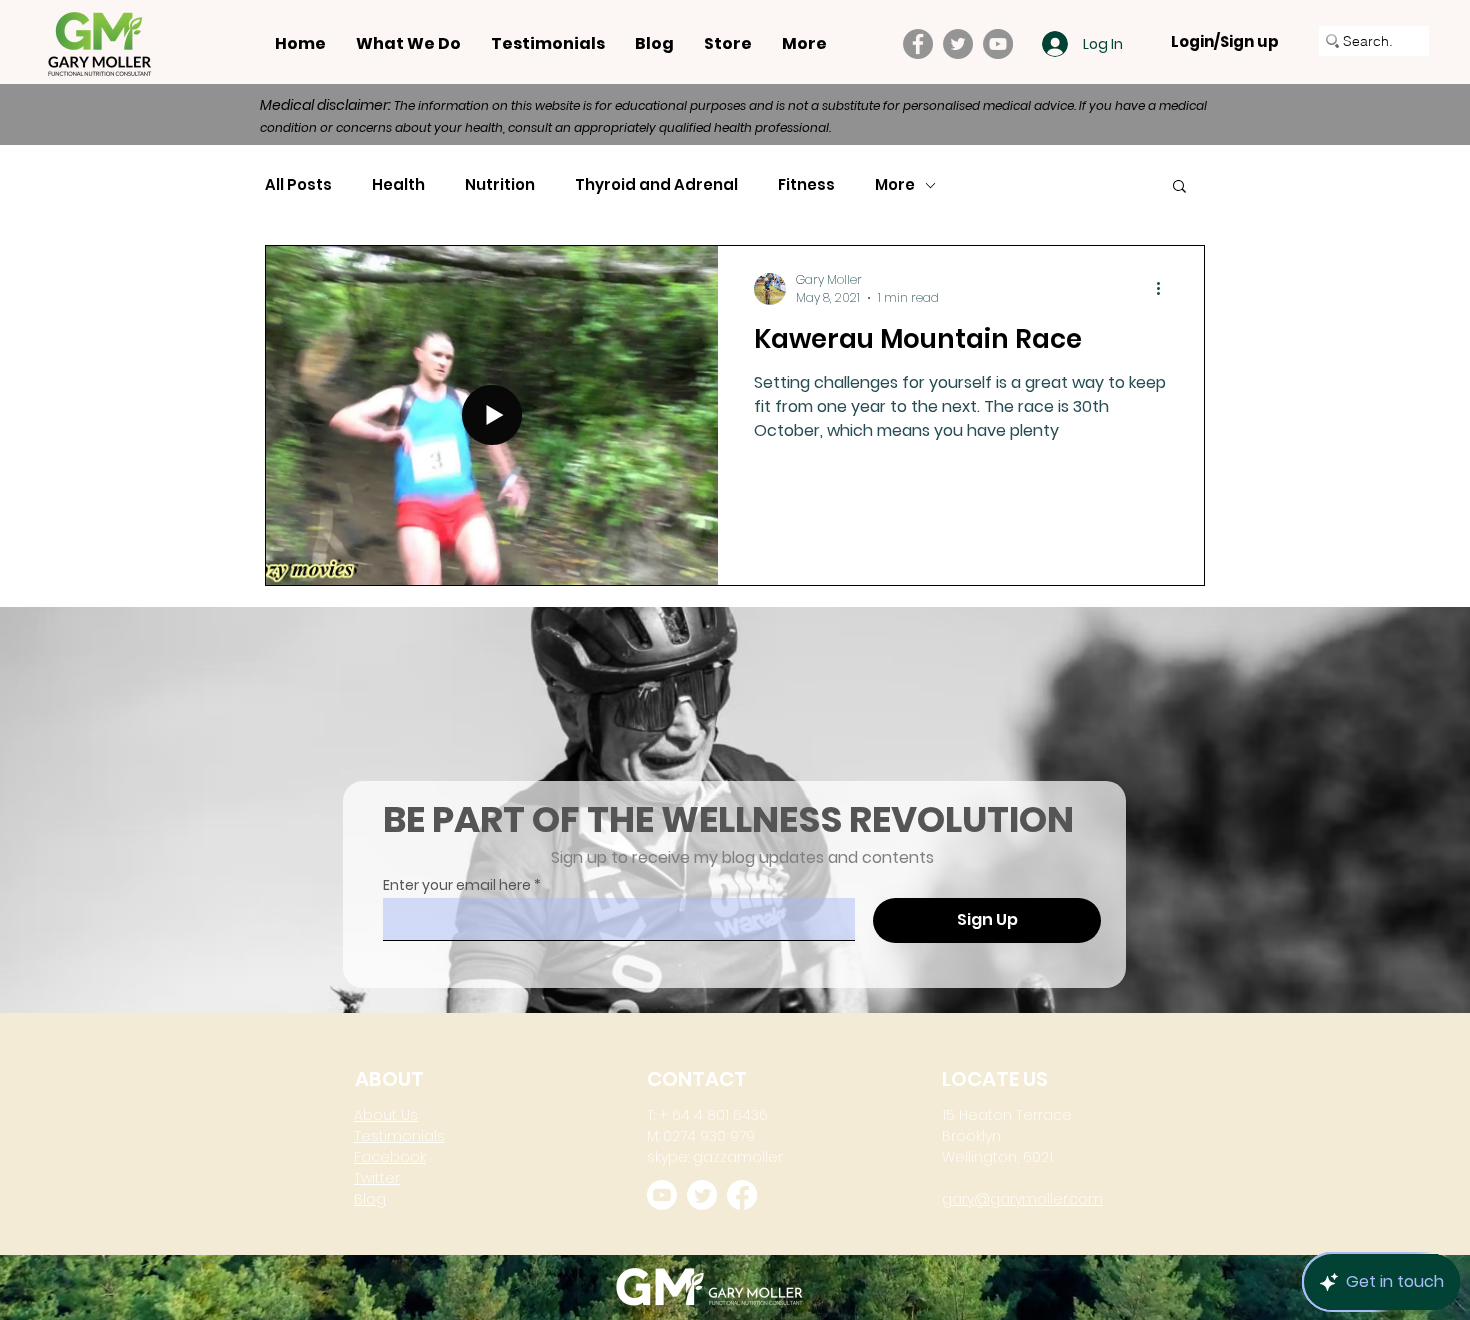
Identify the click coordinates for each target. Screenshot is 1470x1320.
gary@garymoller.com (1022, 1199)
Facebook (390, 1157)
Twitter (377, 1178)
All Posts (298, 185)
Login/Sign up (1225, 42)
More (895, 185)
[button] (1179, 187)
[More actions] (1165, 289)
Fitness (806, 185)
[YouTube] (998, 44)
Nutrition (500, 185)
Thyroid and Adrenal (656, 185)
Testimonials (399, 1136)
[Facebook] (918, 44)
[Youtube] (662, 1195)
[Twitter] (958, 44)
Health (398, 185)
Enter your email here (457, 885)
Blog (370, 1199)
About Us (386, 1115)
